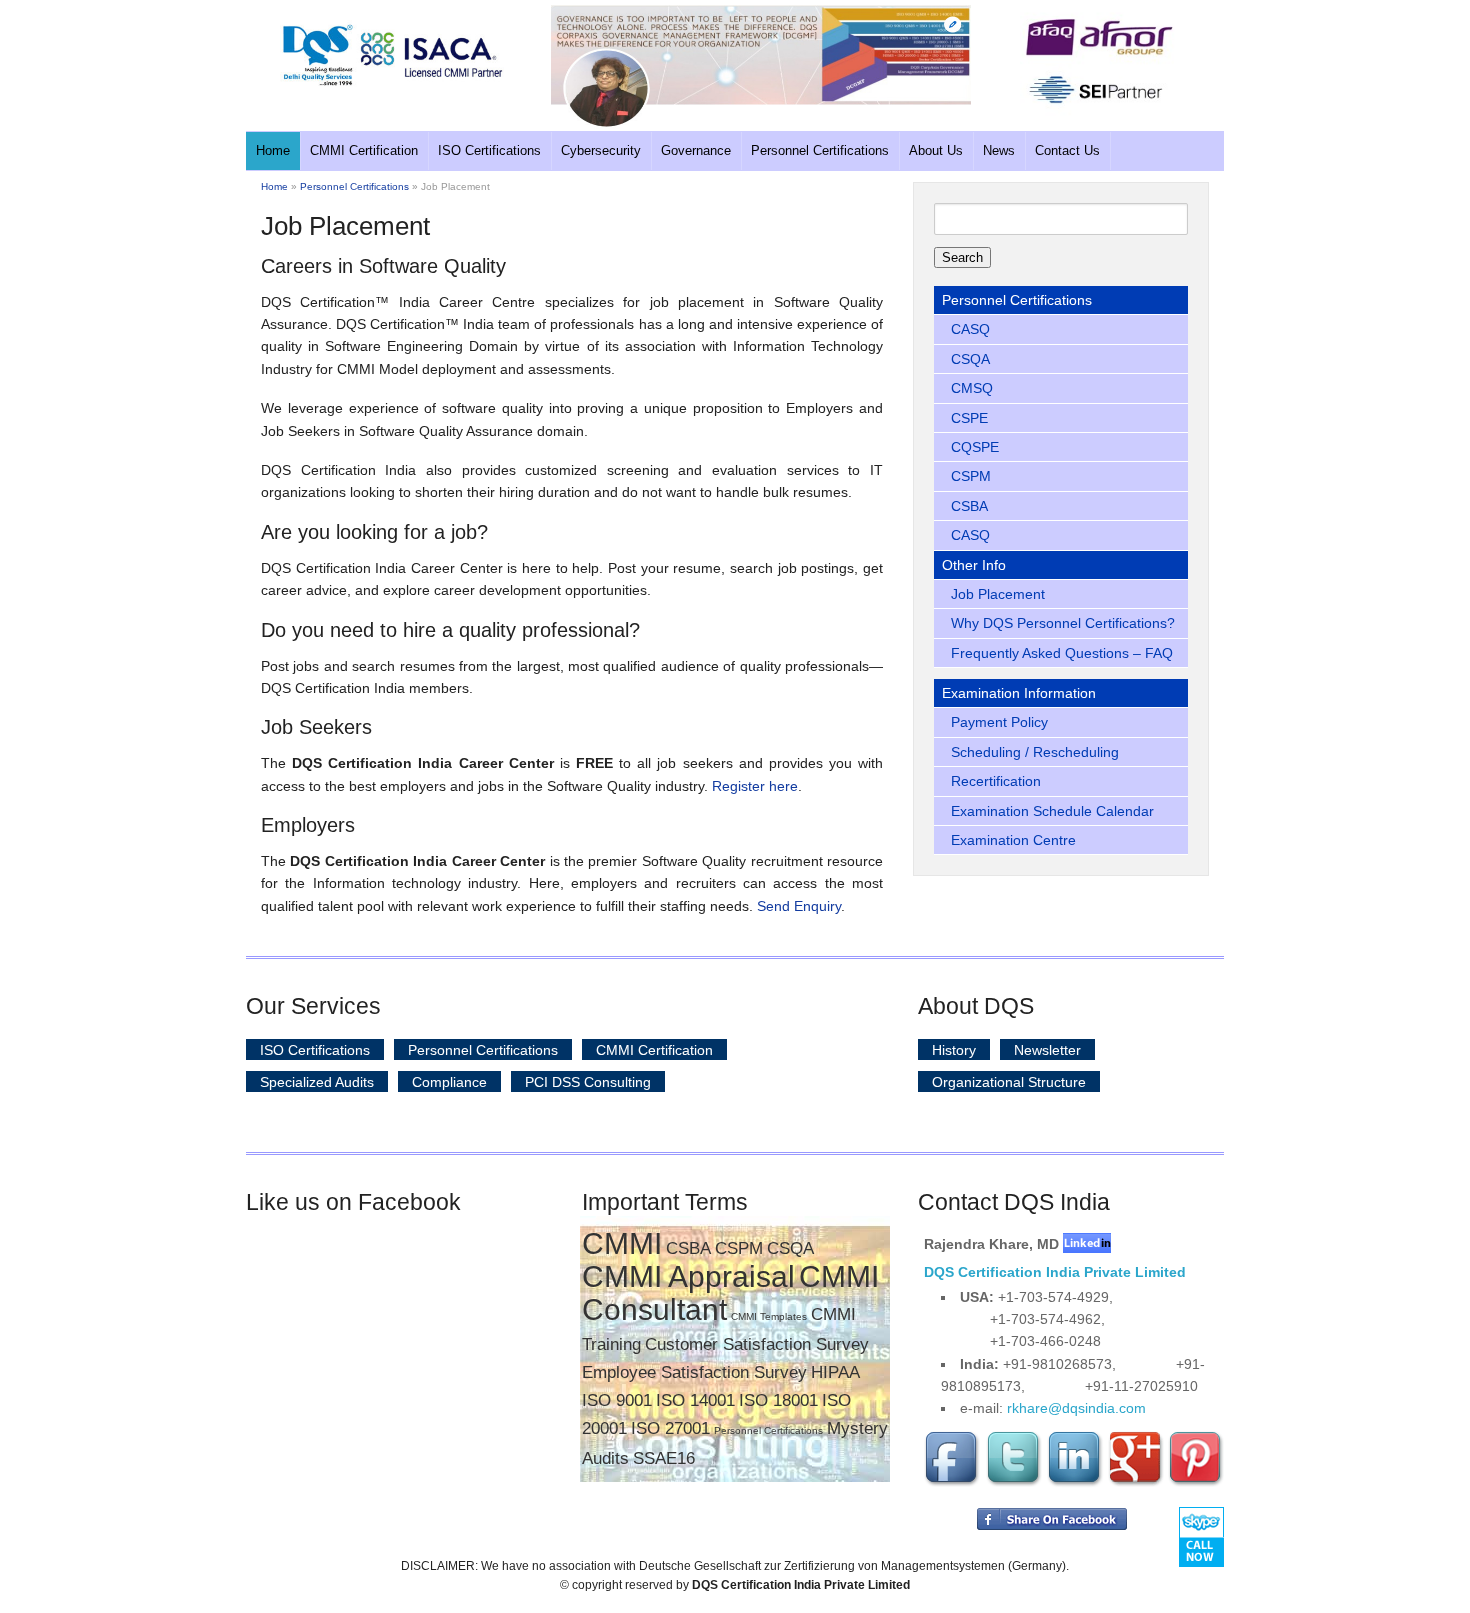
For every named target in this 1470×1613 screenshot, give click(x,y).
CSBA (969, 506)
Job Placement (998, 594)
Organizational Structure (1009, 1082)
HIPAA (835, 1372)
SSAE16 (664, 1458)
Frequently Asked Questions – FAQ (1062, 653)
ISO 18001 (778, 1400)
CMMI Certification (364, 150)
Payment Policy (999, 722)
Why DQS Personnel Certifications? (1063, 623)
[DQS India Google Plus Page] (1136, 1483)
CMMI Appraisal (688, 1276)
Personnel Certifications (820, 150)
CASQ (970, 329)
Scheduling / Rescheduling (1035, 752)
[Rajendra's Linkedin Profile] (1087, 1244)
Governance (696, 150)
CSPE (969, 418)
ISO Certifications (489, 150)
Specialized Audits (317, 1082)
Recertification (996, 781)
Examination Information (1019, 693)
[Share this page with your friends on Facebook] (1052, 1526)
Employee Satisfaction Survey (694, 1372)
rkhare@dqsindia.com (1076, 1408)
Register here (755, 786)
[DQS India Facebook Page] (953, 1483)
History (954, 1050)
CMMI (622, 1243)
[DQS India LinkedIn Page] (1075, 1483)
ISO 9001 (617, 1400)
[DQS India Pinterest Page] (1196, 1483)
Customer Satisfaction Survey (757, 1344)
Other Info (974, 565)
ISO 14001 (695, 1400)
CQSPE (975, 447)
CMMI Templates (769, 1316)
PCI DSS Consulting (588, 1082)
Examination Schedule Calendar (1052, 811)
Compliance (449, 1082)
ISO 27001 (670, 1428)
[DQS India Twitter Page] (1014, 1483)
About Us (936, 150)
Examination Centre (1013, 840)
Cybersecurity (601, 150)
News (999, 150)
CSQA (970, 359)
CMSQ (972, 388)
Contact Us (1067, 150)
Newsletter (1047, 1050)
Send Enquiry (799, 906)
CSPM (971, 476)
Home (273, 150)
